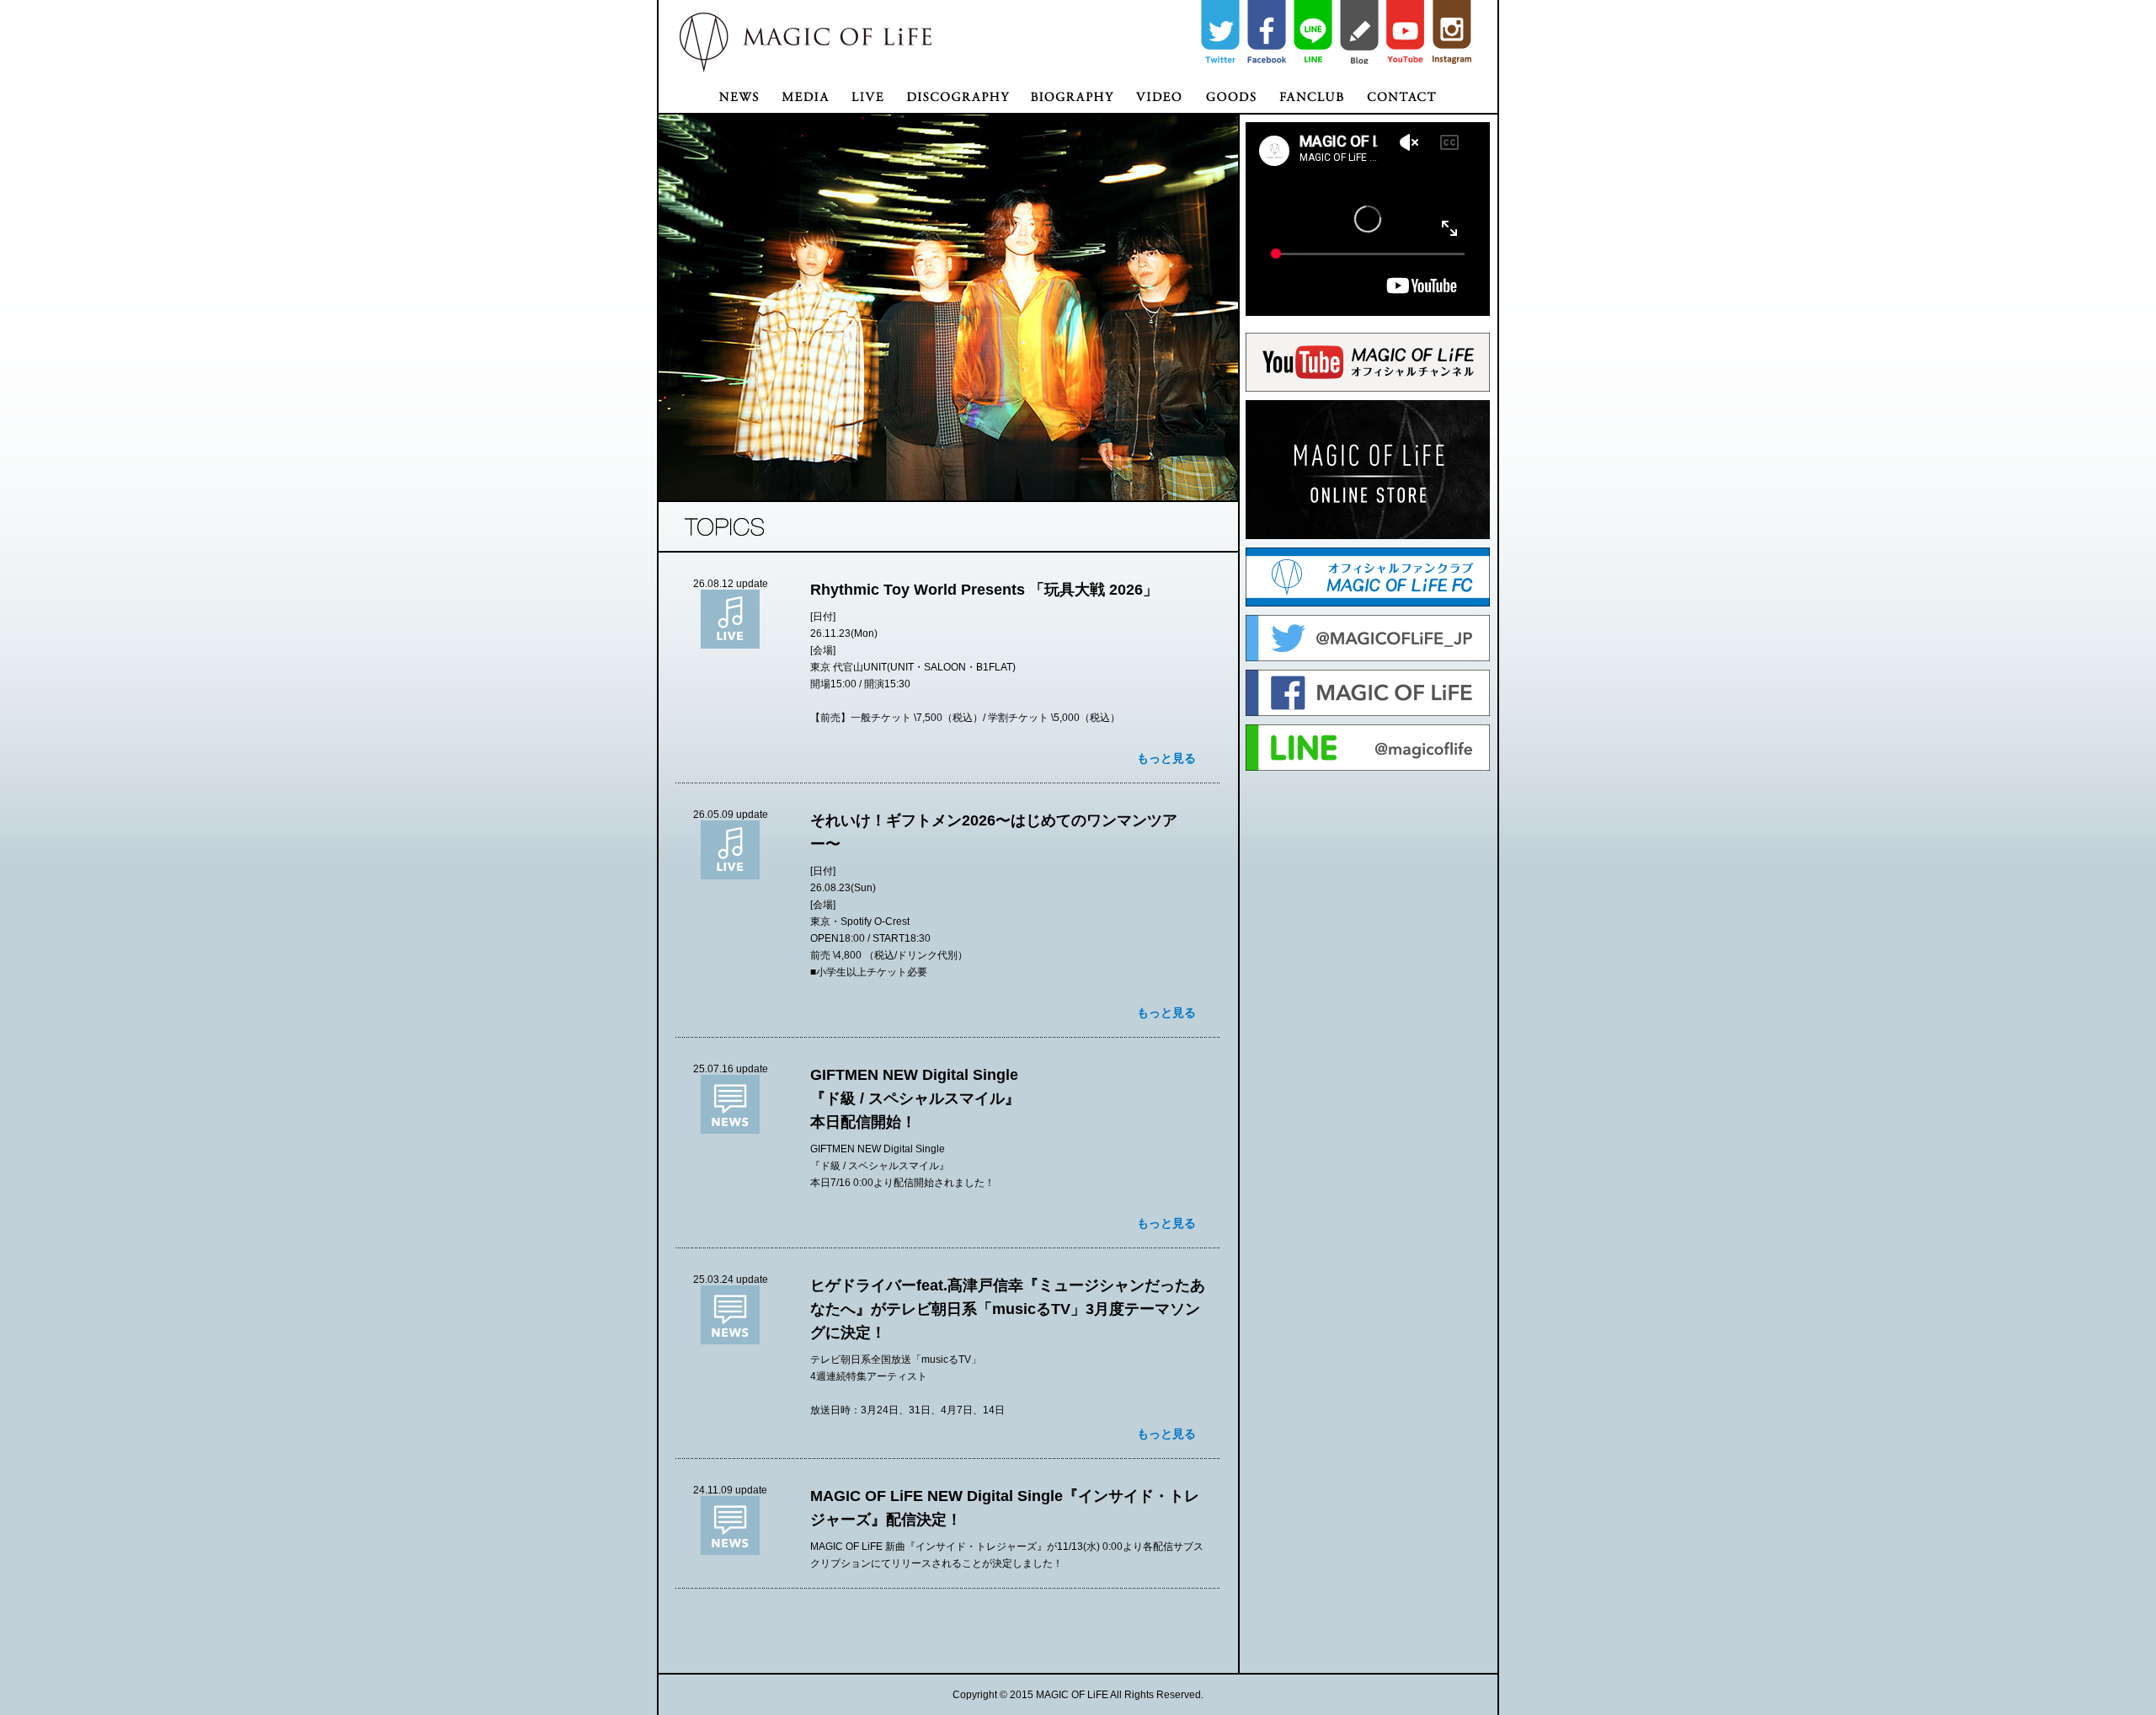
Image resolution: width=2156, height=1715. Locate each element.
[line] (1313, 32)
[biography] (1072, 92)
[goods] (1230, 92)
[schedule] (867, 92)
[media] (804, 92)
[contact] (1426, 92)
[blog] (1359, 32)
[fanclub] (1310, 92)
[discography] (958, 92)
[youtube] (1406, 32)
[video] (1159, 92)
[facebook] (1267, 32)
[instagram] (1452, 32)
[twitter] (1220, 32)
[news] (715, 92)
